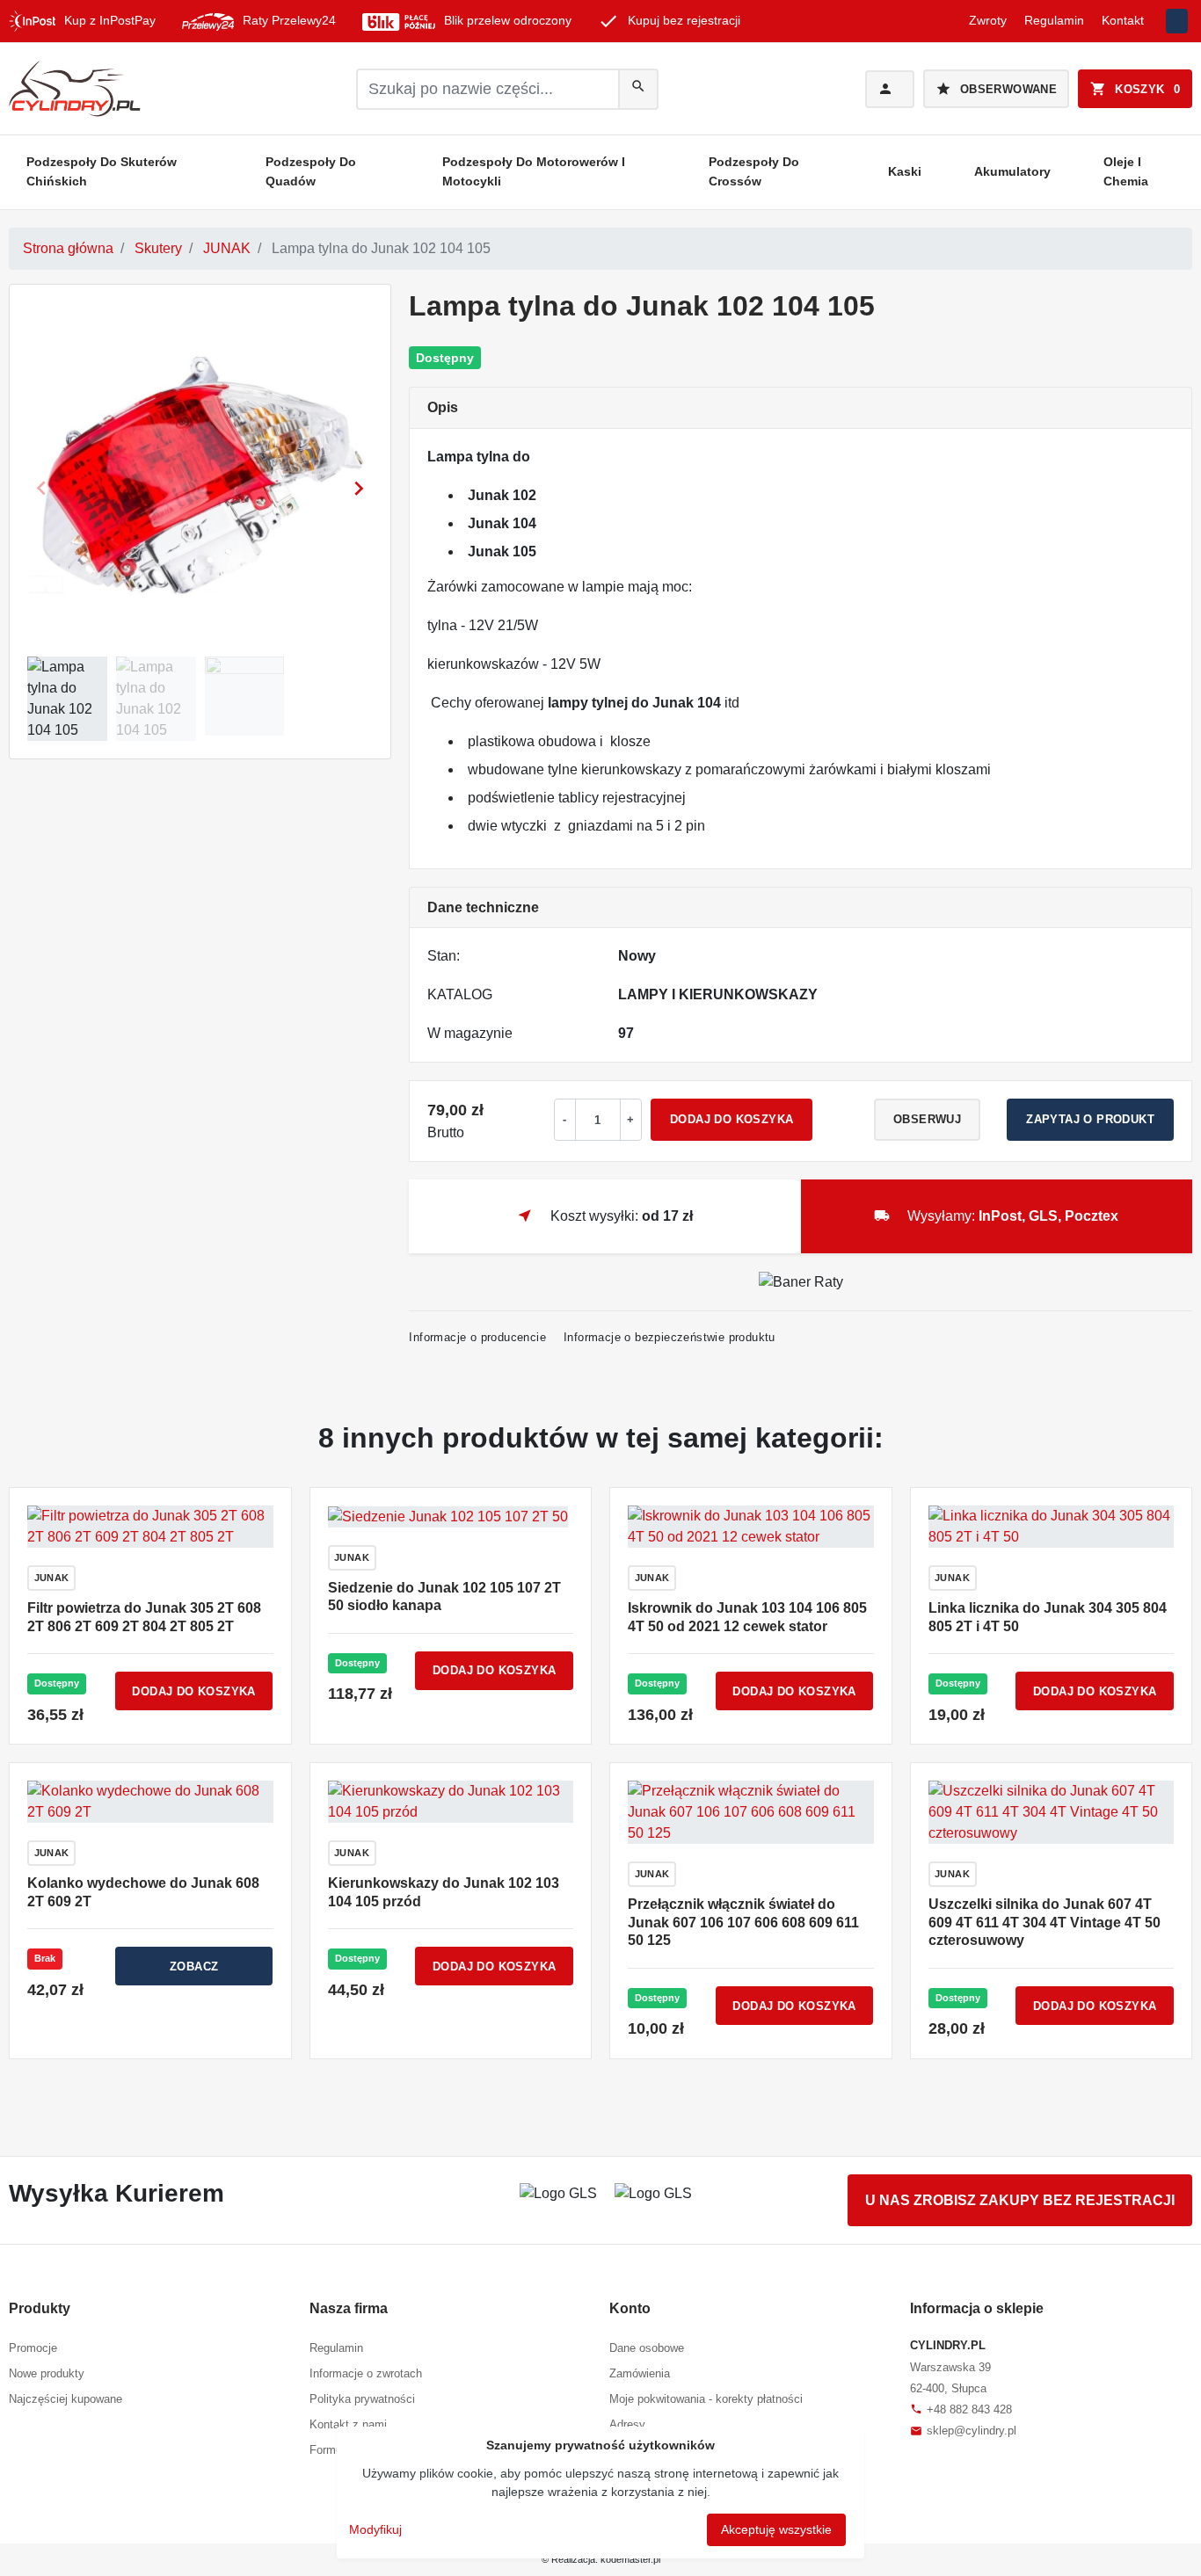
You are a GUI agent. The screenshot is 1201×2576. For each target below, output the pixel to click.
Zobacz (194, 1966)
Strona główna (68, 248)
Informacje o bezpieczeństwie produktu (670, 1337)
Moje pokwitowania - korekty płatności (706, 2399)
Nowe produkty (47, 2373)
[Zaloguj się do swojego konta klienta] (890, 89)
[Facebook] (1177, 21)
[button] (1135, 89)
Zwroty (988, 20)
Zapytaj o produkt (1090, 1119)
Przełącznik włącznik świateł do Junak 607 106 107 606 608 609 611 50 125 (743, 1923)
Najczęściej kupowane (66, 2399)
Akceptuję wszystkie (776, 2529)
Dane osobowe (647, 2348)
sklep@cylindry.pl (963, 2431)
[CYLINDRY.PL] (75, 89)
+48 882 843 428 (961, 2409)
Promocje (33, 2348)
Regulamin (1054, 20)
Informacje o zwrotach (366, 2373)
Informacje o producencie (477, 1337)
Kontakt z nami (348, 2424)
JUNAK (227, 248)
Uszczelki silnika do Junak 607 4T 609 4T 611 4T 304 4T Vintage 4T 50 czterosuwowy (1045, 1923)
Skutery (158, 248)
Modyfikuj (375, 2529)
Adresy (627, 2424)
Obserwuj (927, 1119)
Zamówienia (640, 2373)
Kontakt (1123, 20)
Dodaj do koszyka (732, 1119)
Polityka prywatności (362, 2399)
